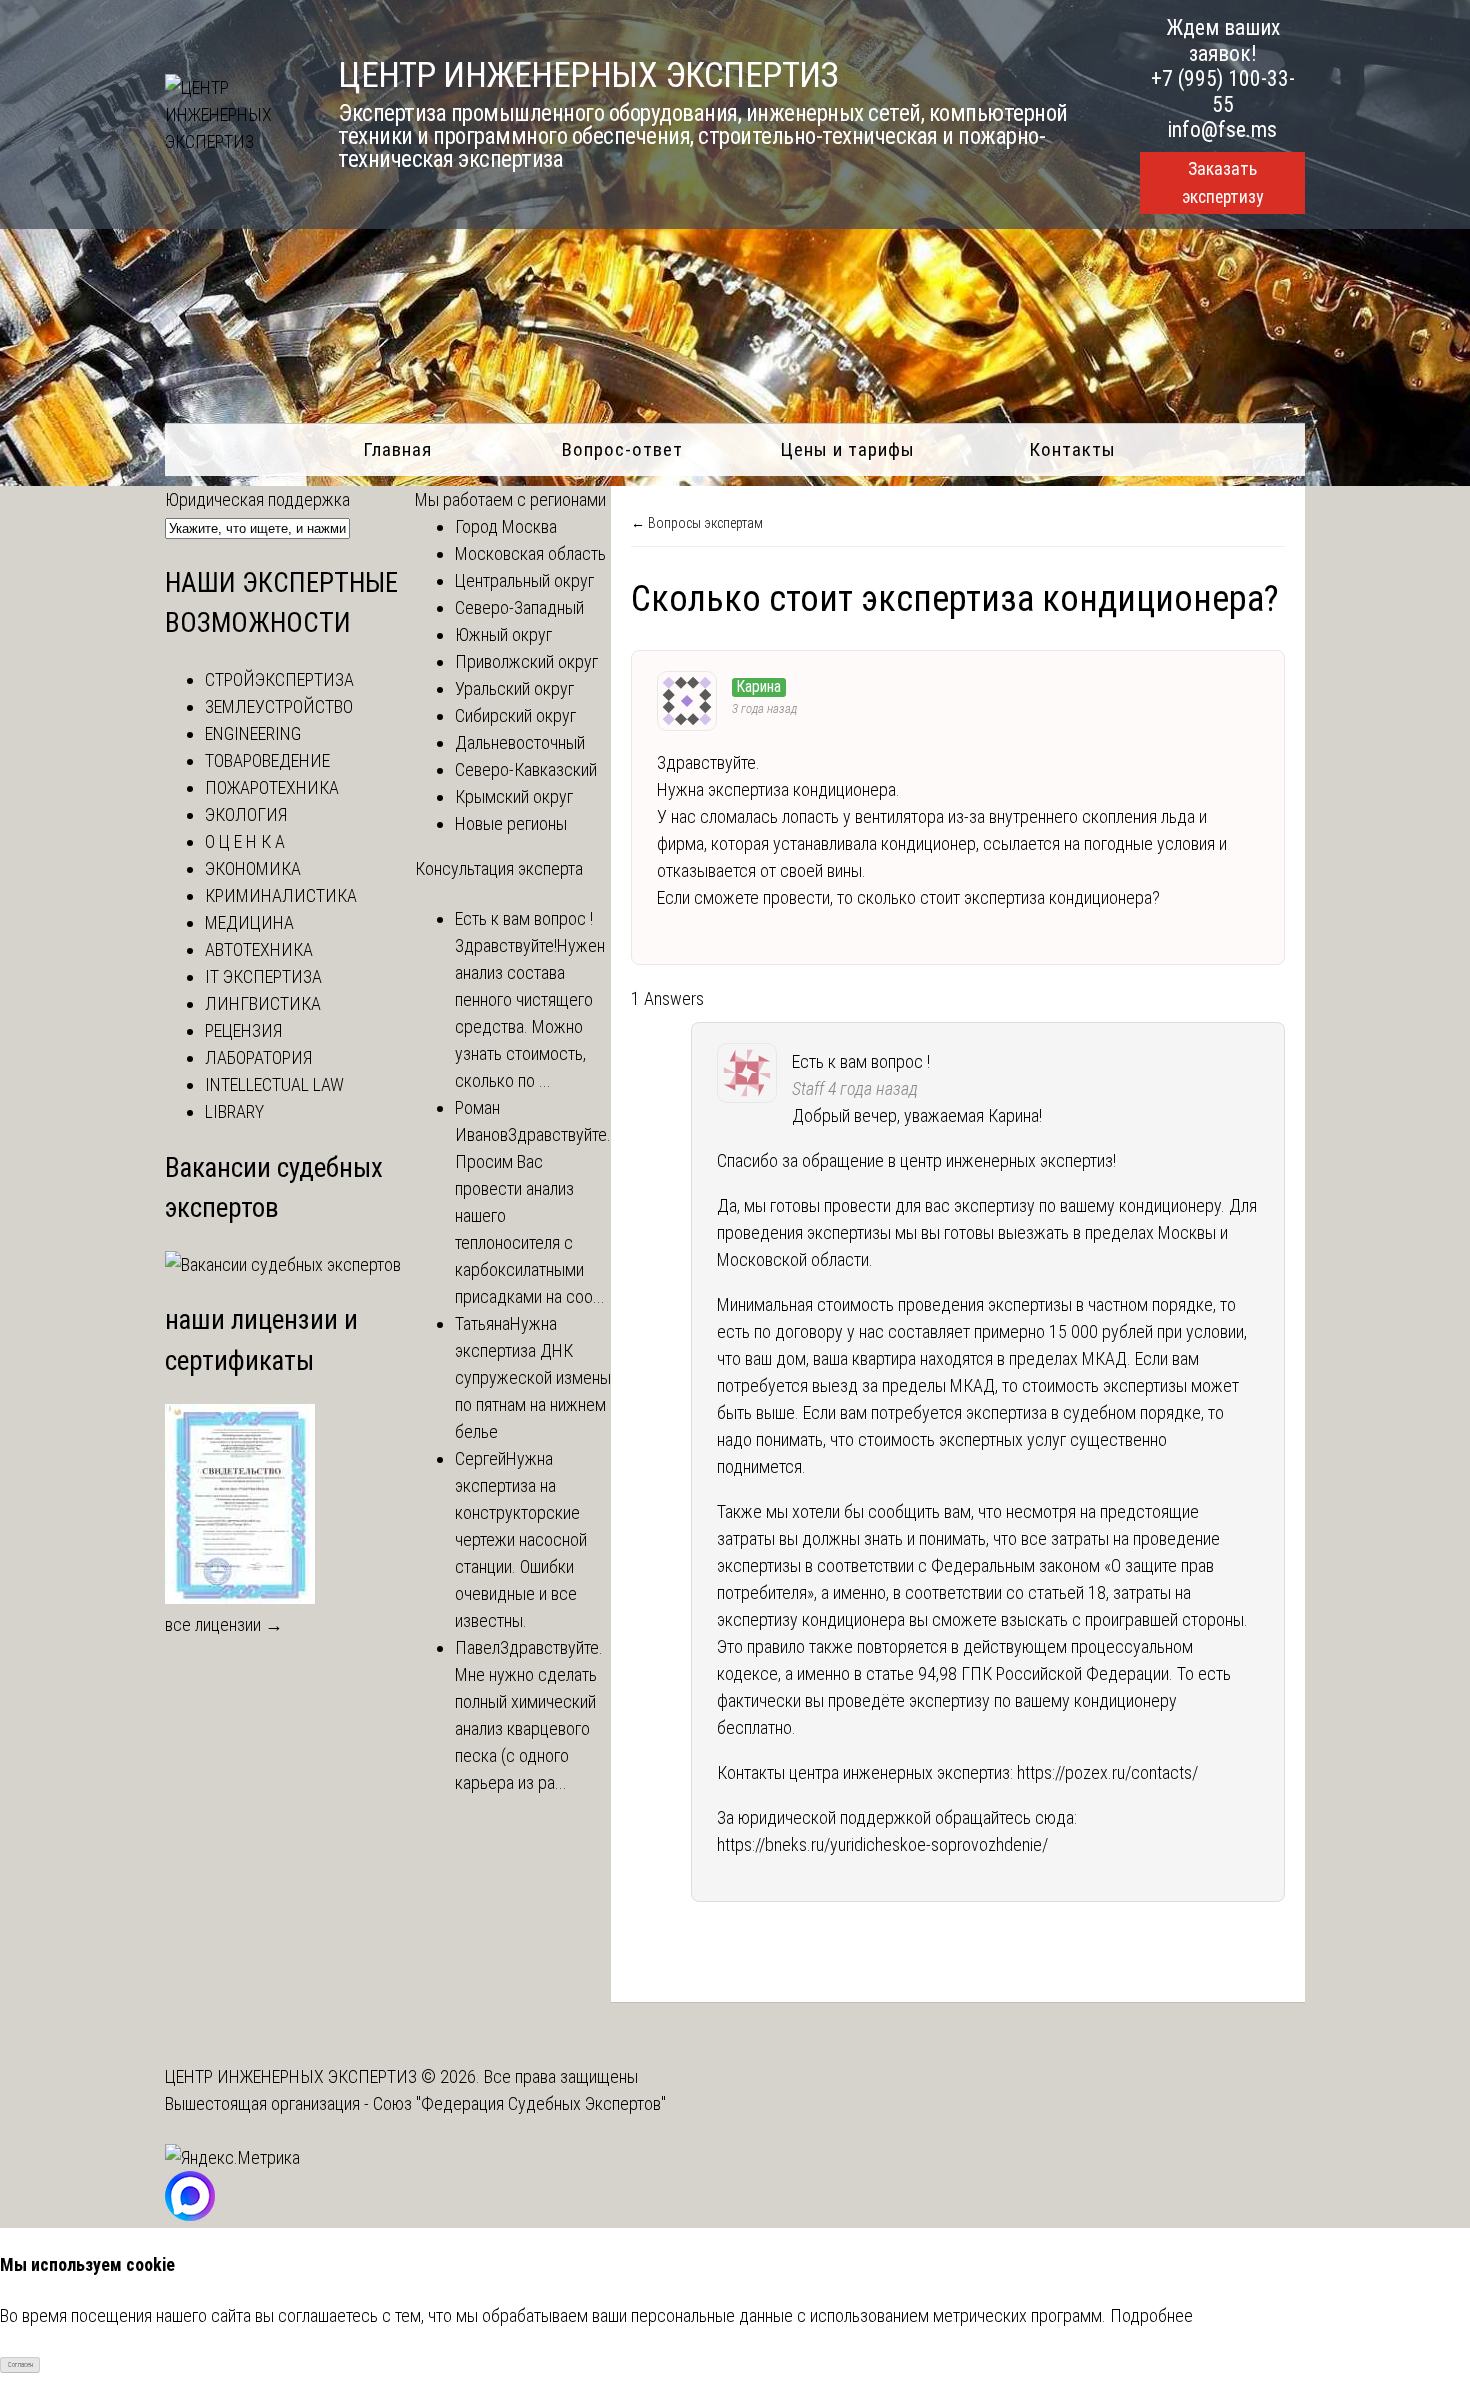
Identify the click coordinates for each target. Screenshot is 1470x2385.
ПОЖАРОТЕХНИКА (272, 787)
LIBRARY (234, 1111)
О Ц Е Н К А (245, 841)
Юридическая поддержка (257, 499)
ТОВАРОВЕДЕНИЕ (267, 760)
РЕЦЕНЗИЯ (243, 1030)
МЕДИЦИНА (249, 922)
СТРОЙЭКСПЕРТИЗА (279, 679)
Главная (397, 449)
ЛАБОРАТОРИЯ (258, 1057)
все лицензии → (224, 1624)
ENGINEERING (253, 733)
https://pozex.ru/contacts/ (1107, 1772)
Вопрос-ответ (622, 449)
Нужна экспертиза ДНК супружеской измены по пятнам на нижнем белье (533, 1377)
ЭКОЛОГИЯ (246, 814)
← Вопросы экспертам (697, 523)
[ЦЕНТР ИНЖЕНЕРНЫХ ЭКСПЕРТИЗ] (229, 141)
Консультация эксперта (499, 868)
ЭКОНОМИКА (253, 868)
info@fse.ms (1222, 129)
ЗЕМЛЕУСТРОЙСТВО (279, 706)
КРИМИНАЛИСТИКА (281, 895)
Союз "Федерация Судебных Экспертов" (519, 2103)
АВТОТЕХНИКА (259, 949)
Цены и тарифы (847, 449)
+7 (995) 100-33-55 (1223, 91)
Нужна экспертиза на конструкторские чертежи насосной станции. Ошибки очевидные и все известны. (521, 1539)
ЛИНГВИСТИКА (263, 1003)
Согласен (20, 2365)
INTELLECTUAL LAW (274, 1084)
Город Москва (506, 526)
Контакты (1072, 449)
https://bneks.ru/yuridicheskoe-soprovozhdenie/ (882, 1844)
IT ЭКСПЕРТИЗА (263, 976)
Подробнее (1151, 2315)
